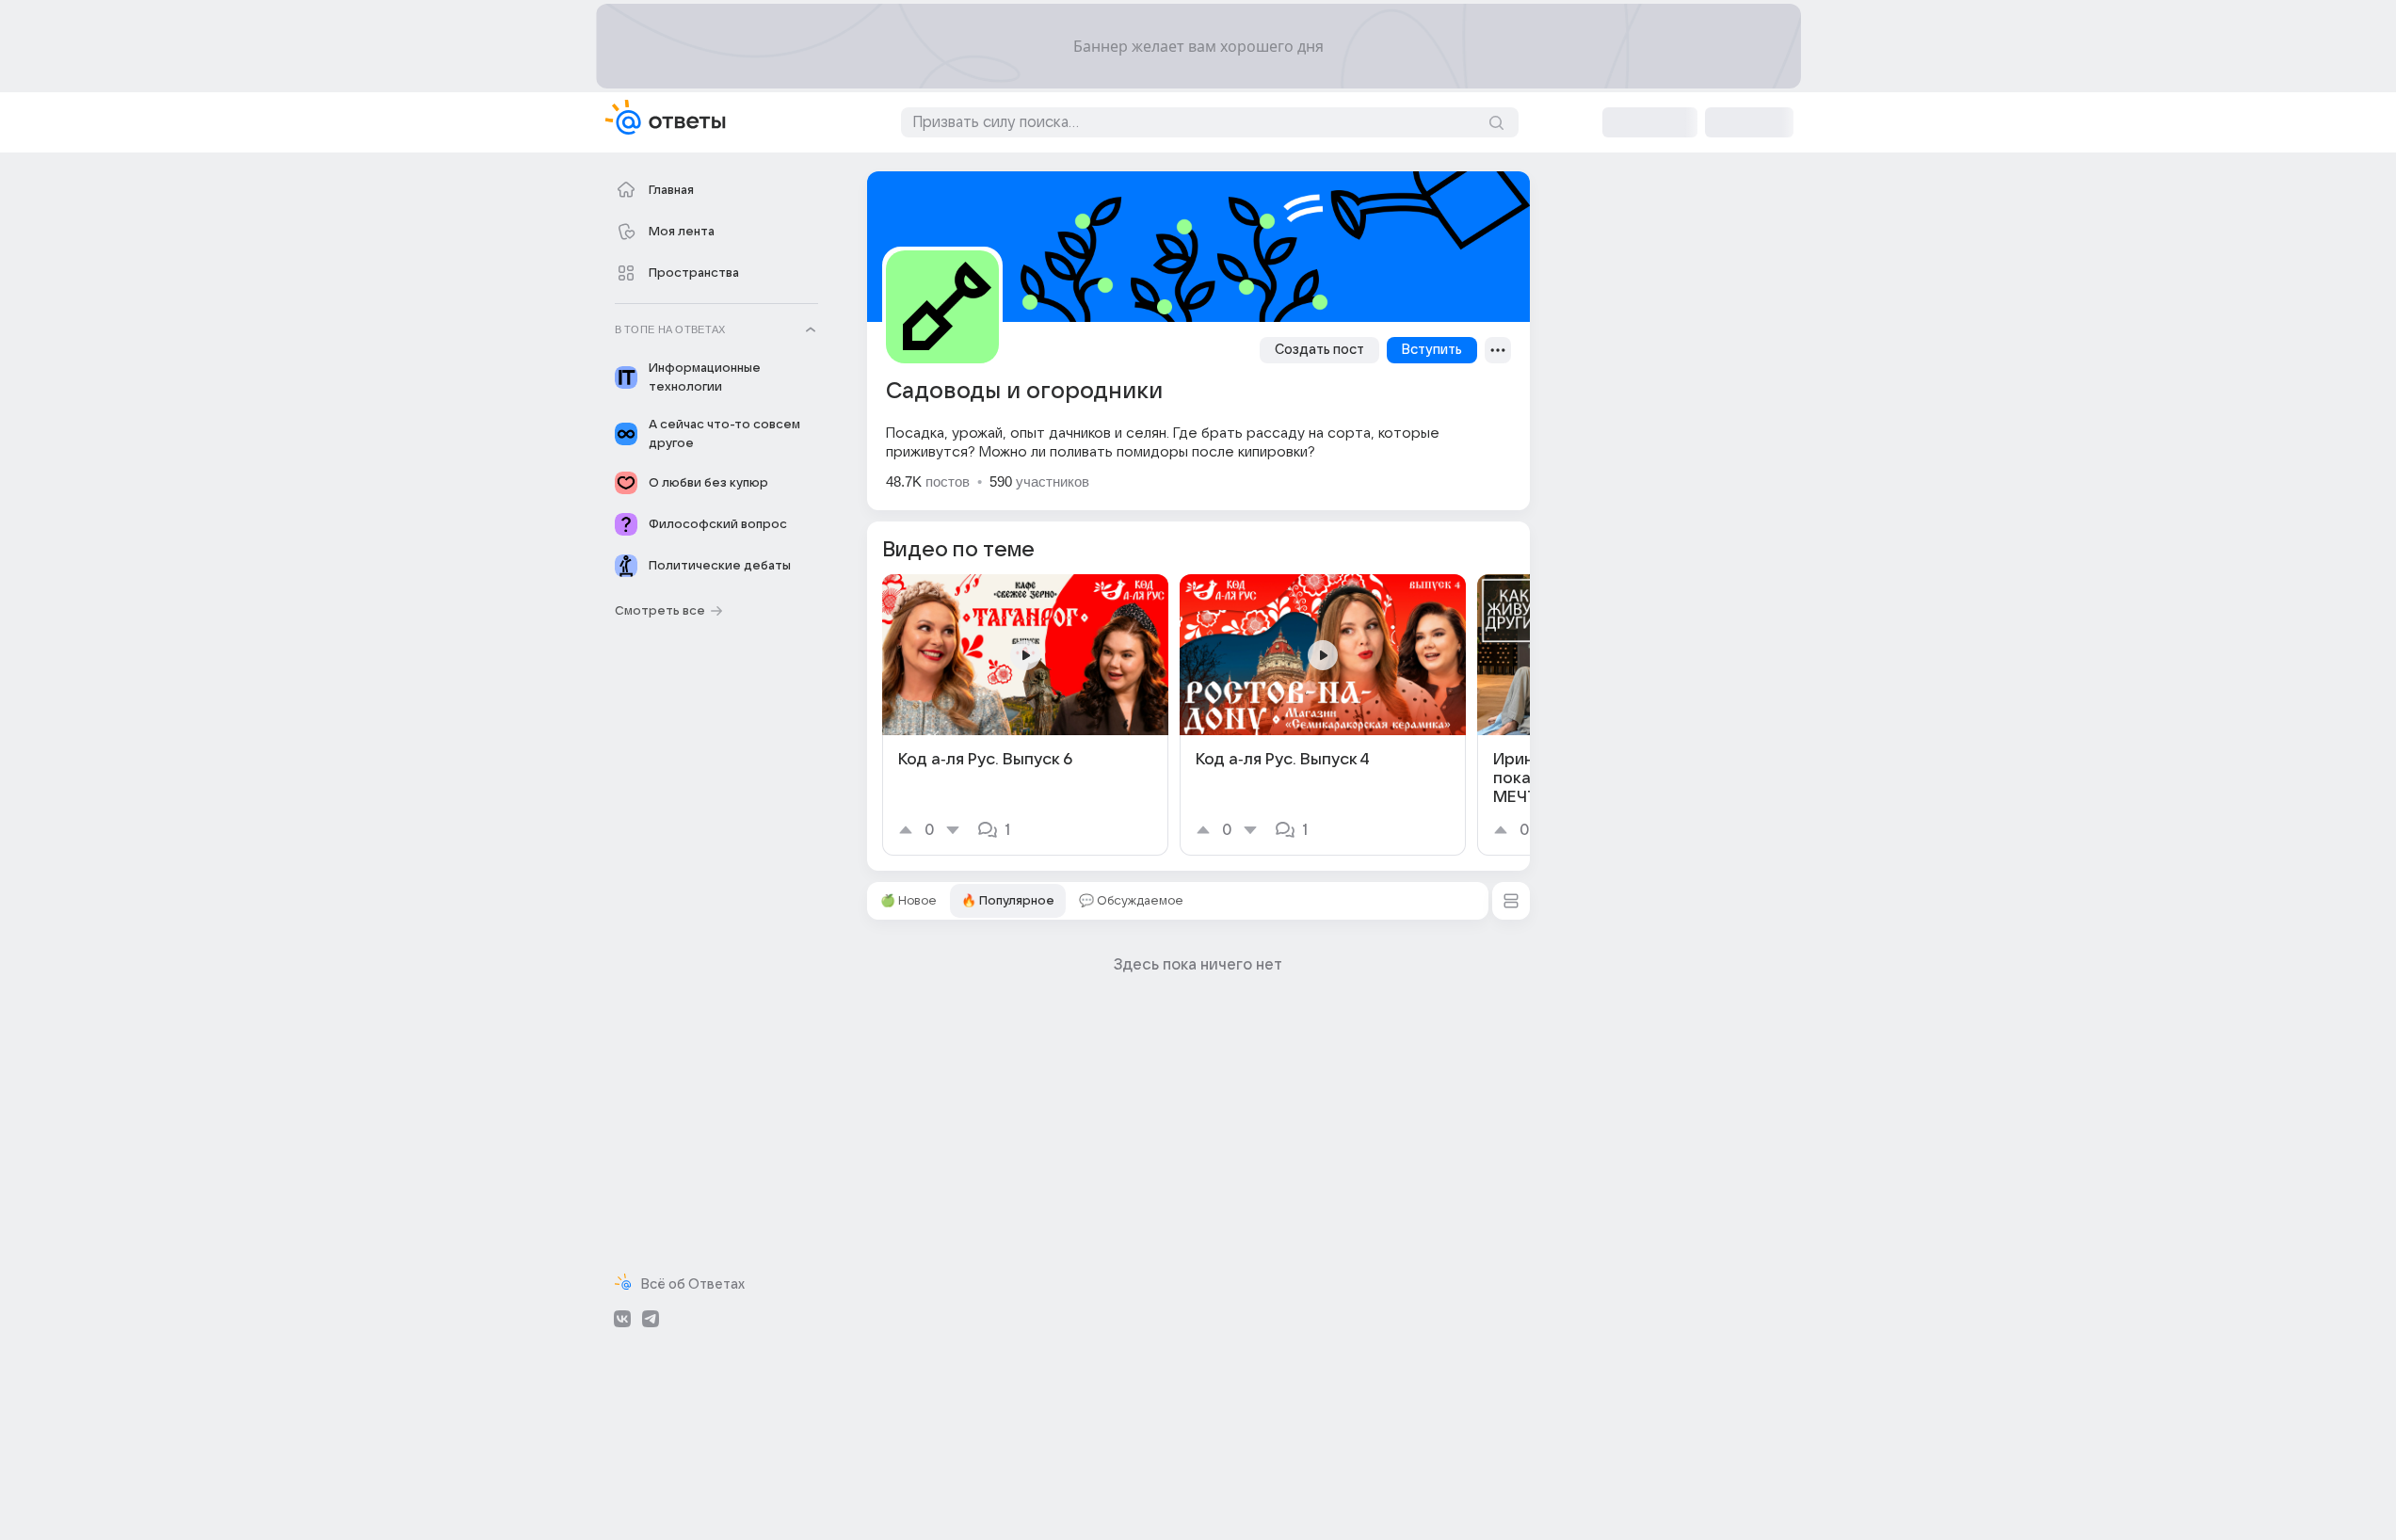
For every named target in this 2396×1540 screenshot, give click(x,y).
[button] (1511, 901)
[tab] (909, 901)
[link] (1025, 715)
